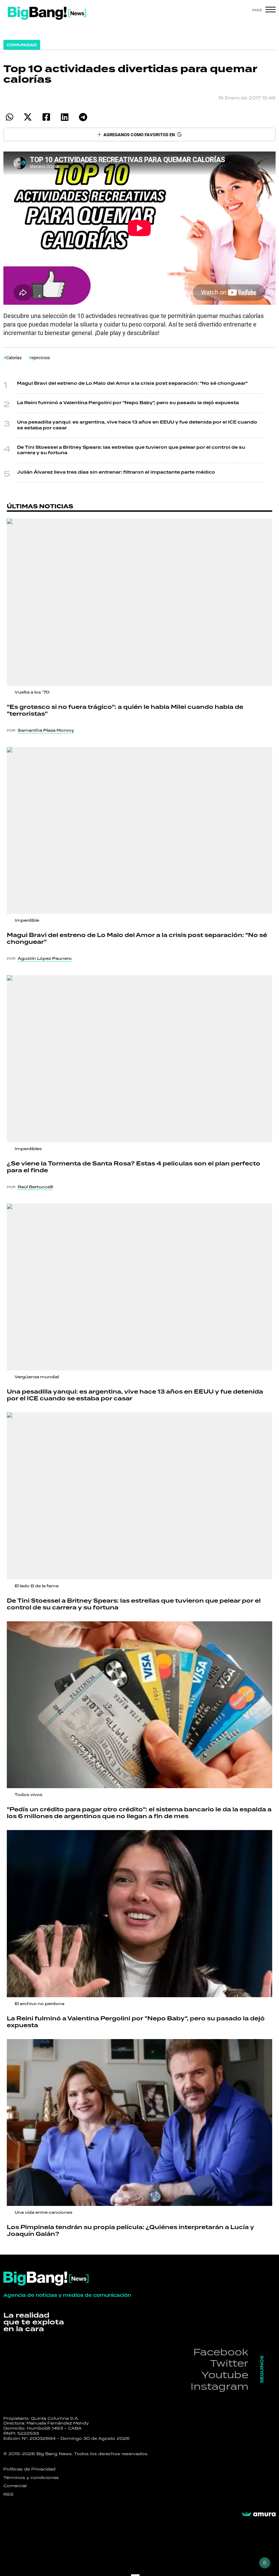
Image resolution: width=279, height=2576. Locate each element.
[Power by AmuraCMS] (259, 2514)
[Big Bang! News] (47, 13)
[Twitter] (28, 117)
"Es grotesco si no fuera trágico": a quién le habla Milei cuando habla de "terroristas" (125, 711)
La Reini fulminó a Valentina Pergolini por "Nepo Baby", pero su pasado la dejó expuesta (128, 403)
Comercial (15, 2486)
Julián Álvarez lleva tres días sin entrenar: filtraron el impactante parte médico (116, 472)
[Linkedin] (64, 117)
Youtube (225, 2375)
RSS (9, 2494)
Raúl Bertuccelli (35, 1187)
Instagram (219, 2386)
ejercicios (41, 357)
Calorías (14, 357)
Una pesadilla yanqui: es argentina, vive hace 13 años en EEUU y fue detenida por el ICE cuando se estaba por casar (137, 425)
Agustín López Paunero (45, 958)
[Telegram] (83, 117)
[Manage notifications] (265, 2563)
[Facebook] (46, 117)
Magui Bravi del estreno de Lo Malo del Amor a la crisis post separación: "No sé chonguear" (132, 384)
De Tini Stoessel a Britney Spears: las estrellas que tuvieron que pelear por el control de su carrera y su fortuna (131, 450)
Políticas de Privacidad (29, 2469)
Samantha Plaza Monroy (46, 730)
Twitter (229, 2363)
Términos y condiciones (31, 2478)
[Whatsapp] (9, 117)
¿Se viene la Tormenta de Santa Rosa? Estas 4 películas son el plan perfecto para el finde (134, 1167)
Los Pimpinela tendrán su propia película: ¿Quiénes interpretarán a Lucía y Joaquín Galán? (130, 2231)
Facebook (221, 2352)
